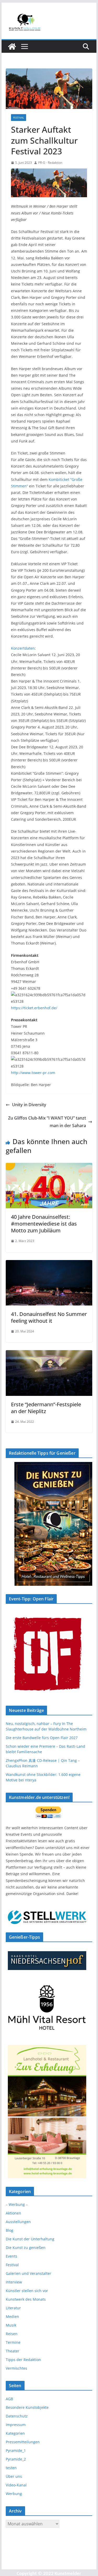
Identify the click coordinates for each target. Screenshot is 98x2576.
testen (11, 2468)
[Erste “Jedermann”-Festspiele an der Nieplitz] (49, 1354)
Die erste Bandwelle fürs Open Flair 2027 (42, 1738)
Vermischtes (16, 2368)
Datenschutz (17, 2416)
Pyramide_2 (16, 2459)
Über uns (14, 2476)
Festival (19, 118)
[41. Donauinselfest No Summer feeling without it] (49, 1264)
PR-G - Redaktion (50, 163)
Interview (14, 2282)
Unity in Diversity (29, 1105)
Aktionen (13, 2213)
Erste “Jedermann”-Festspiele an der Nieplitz (46, 1408)
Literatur (13, 2308)
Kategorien (15, 2433)
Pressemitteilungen (23, 2442)
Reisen (12, 2334)
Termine (13, 2342)
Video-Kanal (16, 2485)
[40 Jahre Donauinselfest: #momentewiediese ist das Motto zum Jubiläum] (49, 1167)
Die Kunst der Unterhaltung (30, 2239)
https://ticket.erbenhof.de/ (34, 1008)
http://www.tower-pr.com (33, 1073)
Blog (10, 2230)
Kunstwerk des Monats (26, 2299)
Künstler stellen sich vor (27, 2291)
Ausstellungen (18, 2222)
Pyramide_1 (16, 2450)
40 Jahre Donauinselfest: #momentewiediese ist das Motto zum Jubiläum (44, 1224)
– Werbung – (17, 2204)
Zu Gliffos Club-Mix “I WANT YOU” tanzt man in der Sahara (47, 1122)
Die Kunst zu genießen (26, 2248)
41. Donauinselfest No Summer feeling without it (49, 1317)
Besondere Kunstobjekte (27, 2407)
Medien (12, 2316)
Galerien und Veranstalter (28, 2273)
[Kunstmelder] (12, 46)
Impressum (16, 2425)
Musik (11, 2325)
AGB (9, 2399)
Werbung (14, 2494)
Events (11, 2256)
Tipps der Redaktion (23, 2360)
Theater (13, 2351)
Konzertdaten (23, 648)
